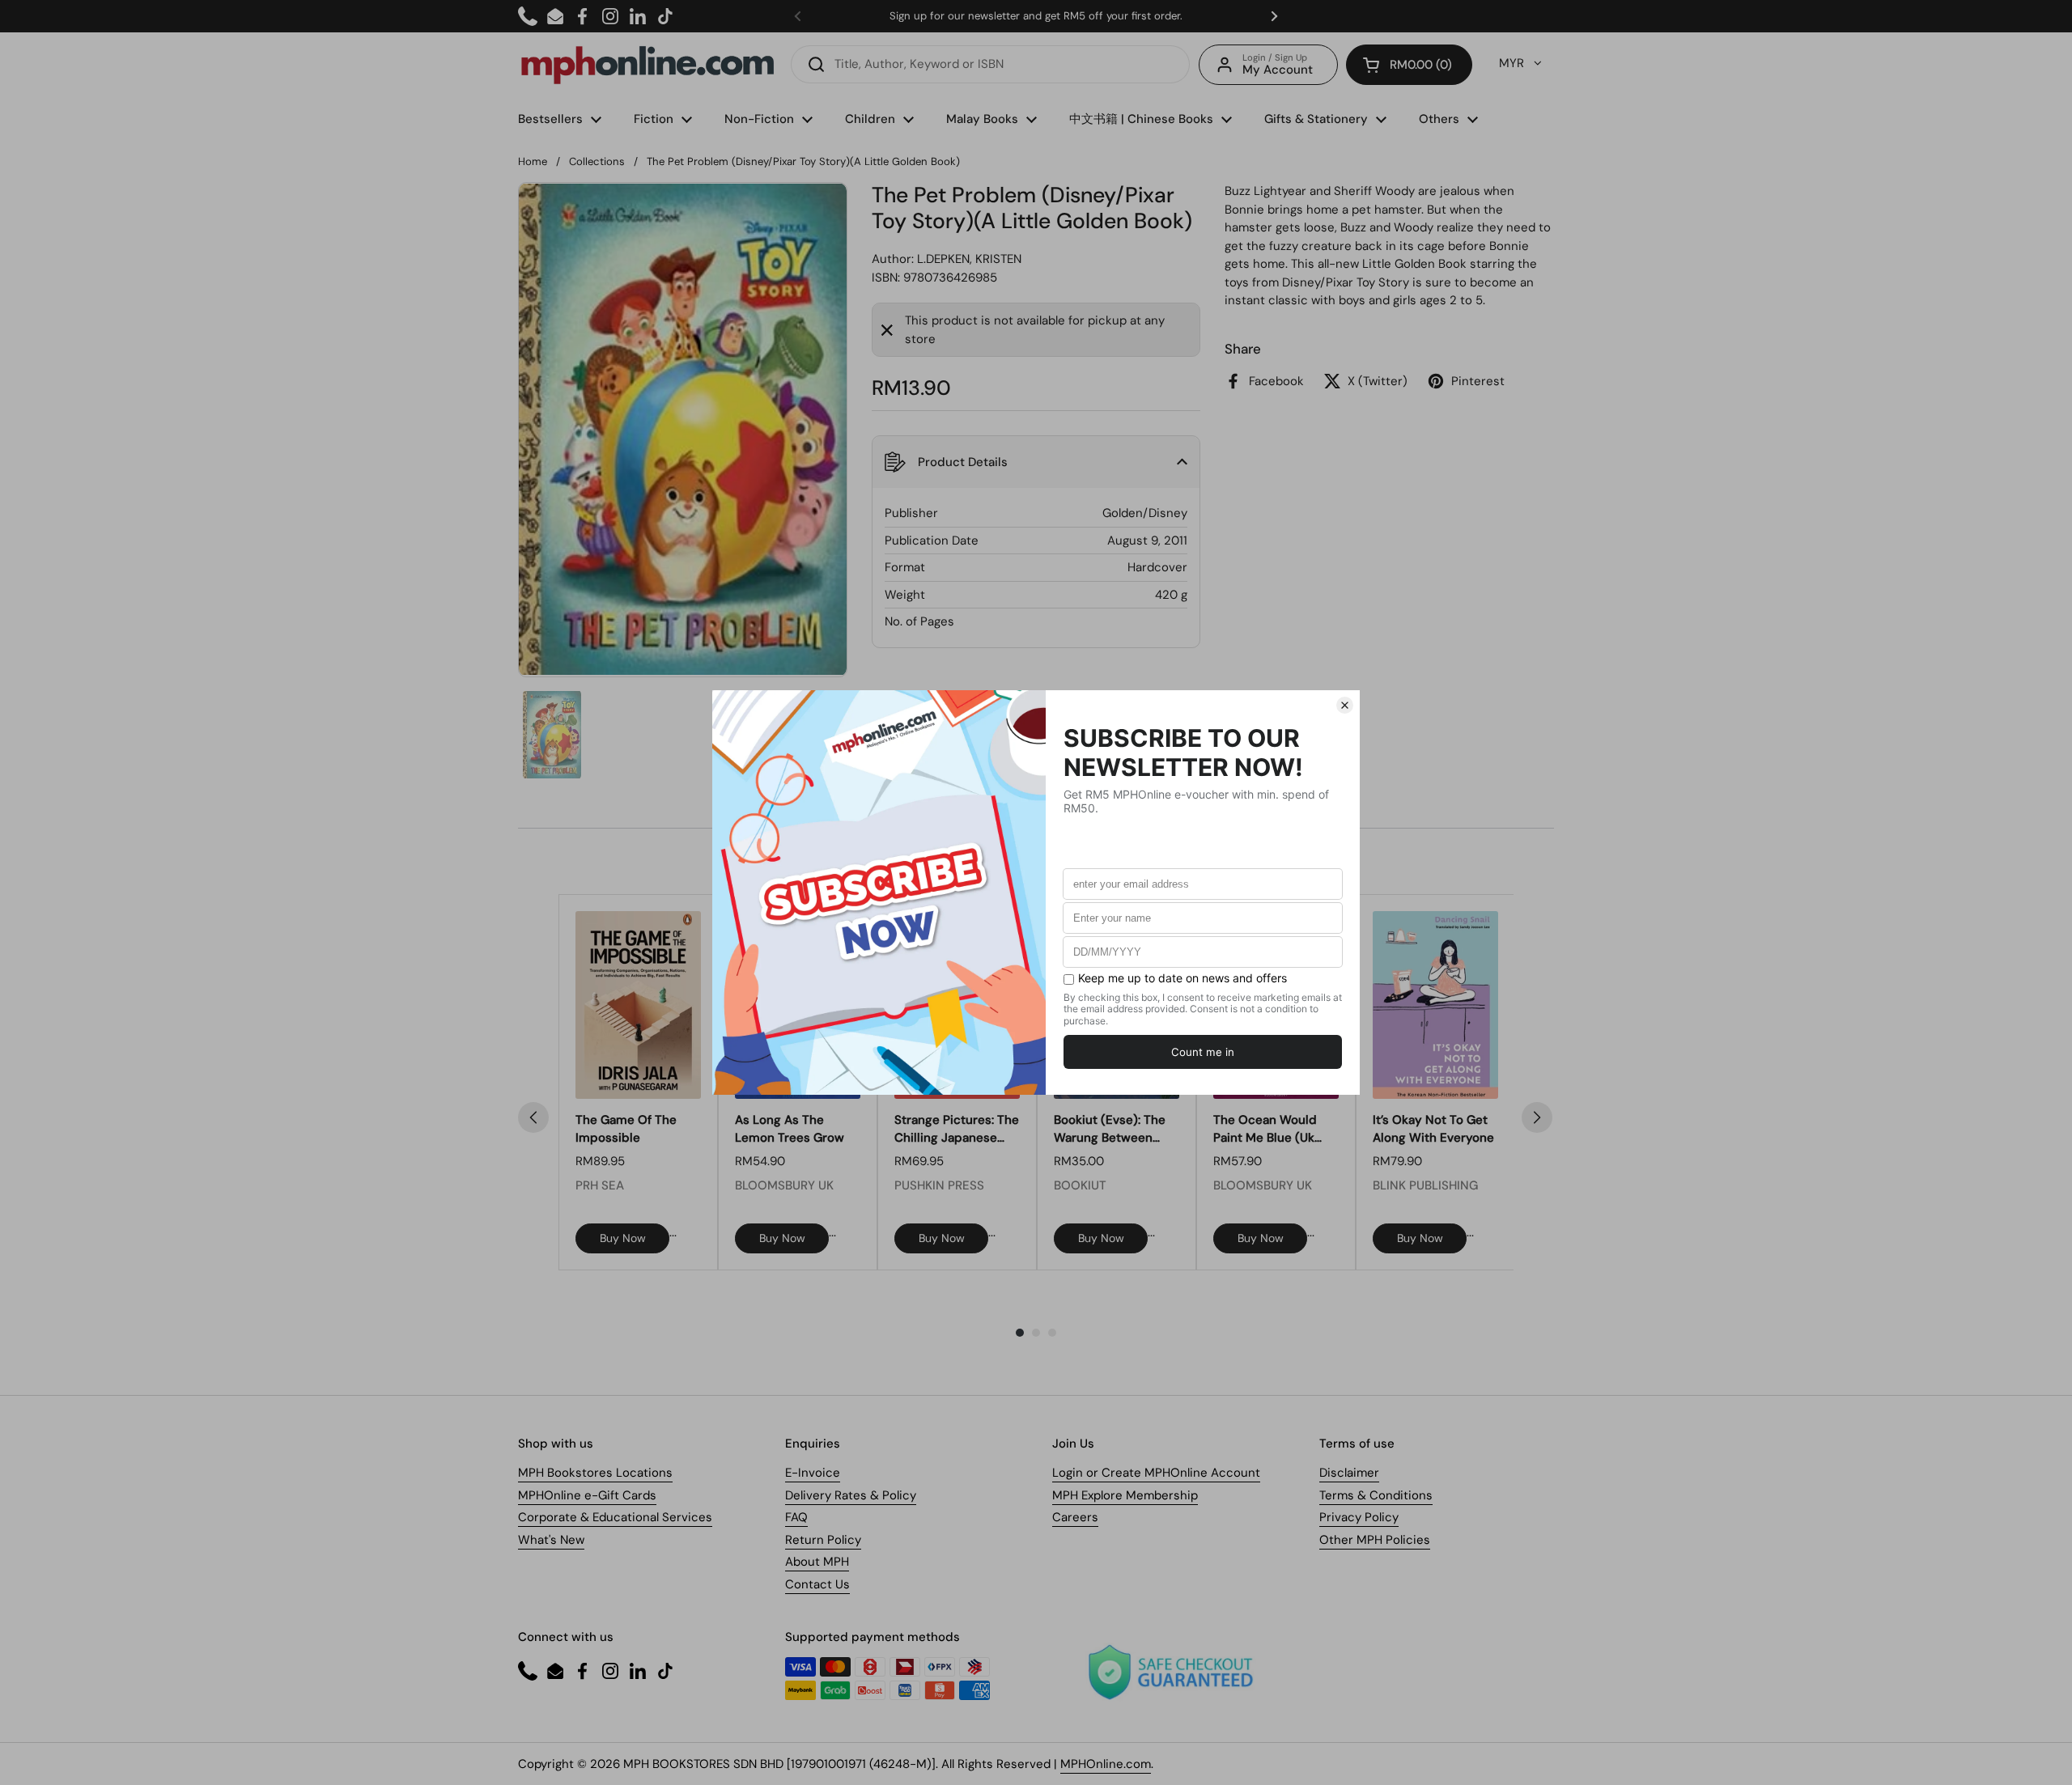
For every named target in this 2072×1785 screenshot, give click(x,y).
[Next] (1537, 1117)
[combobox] (990, 64)
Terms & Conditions (1376, 1495)
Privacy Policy (1359, 1517)
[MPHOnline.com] (647, 65)
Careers (1075, 1517)
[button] (1409, 65)
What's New (551, 1540)
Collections (597, 161)
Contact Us (817, 1584)
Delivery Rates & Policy (851, 1495)
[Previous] (533, 1117)
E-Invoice (813, 1473)
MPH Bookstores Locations (595, 1473)
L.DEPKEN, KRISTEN (969, 259)
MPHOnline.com (1106, 1764)
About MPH (817, 1562)
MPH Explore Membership (1125, 1495)
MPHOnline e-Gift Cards (587, 1495)
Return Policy (823, 1540)
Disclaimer (1349, 1473)
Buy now (623, 1238)
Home (533, 161)
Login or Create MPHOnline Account (1156, 1473)
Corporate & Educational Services (615, 1517)
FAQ (796, 1517)
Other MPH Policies (1375, 1540)
